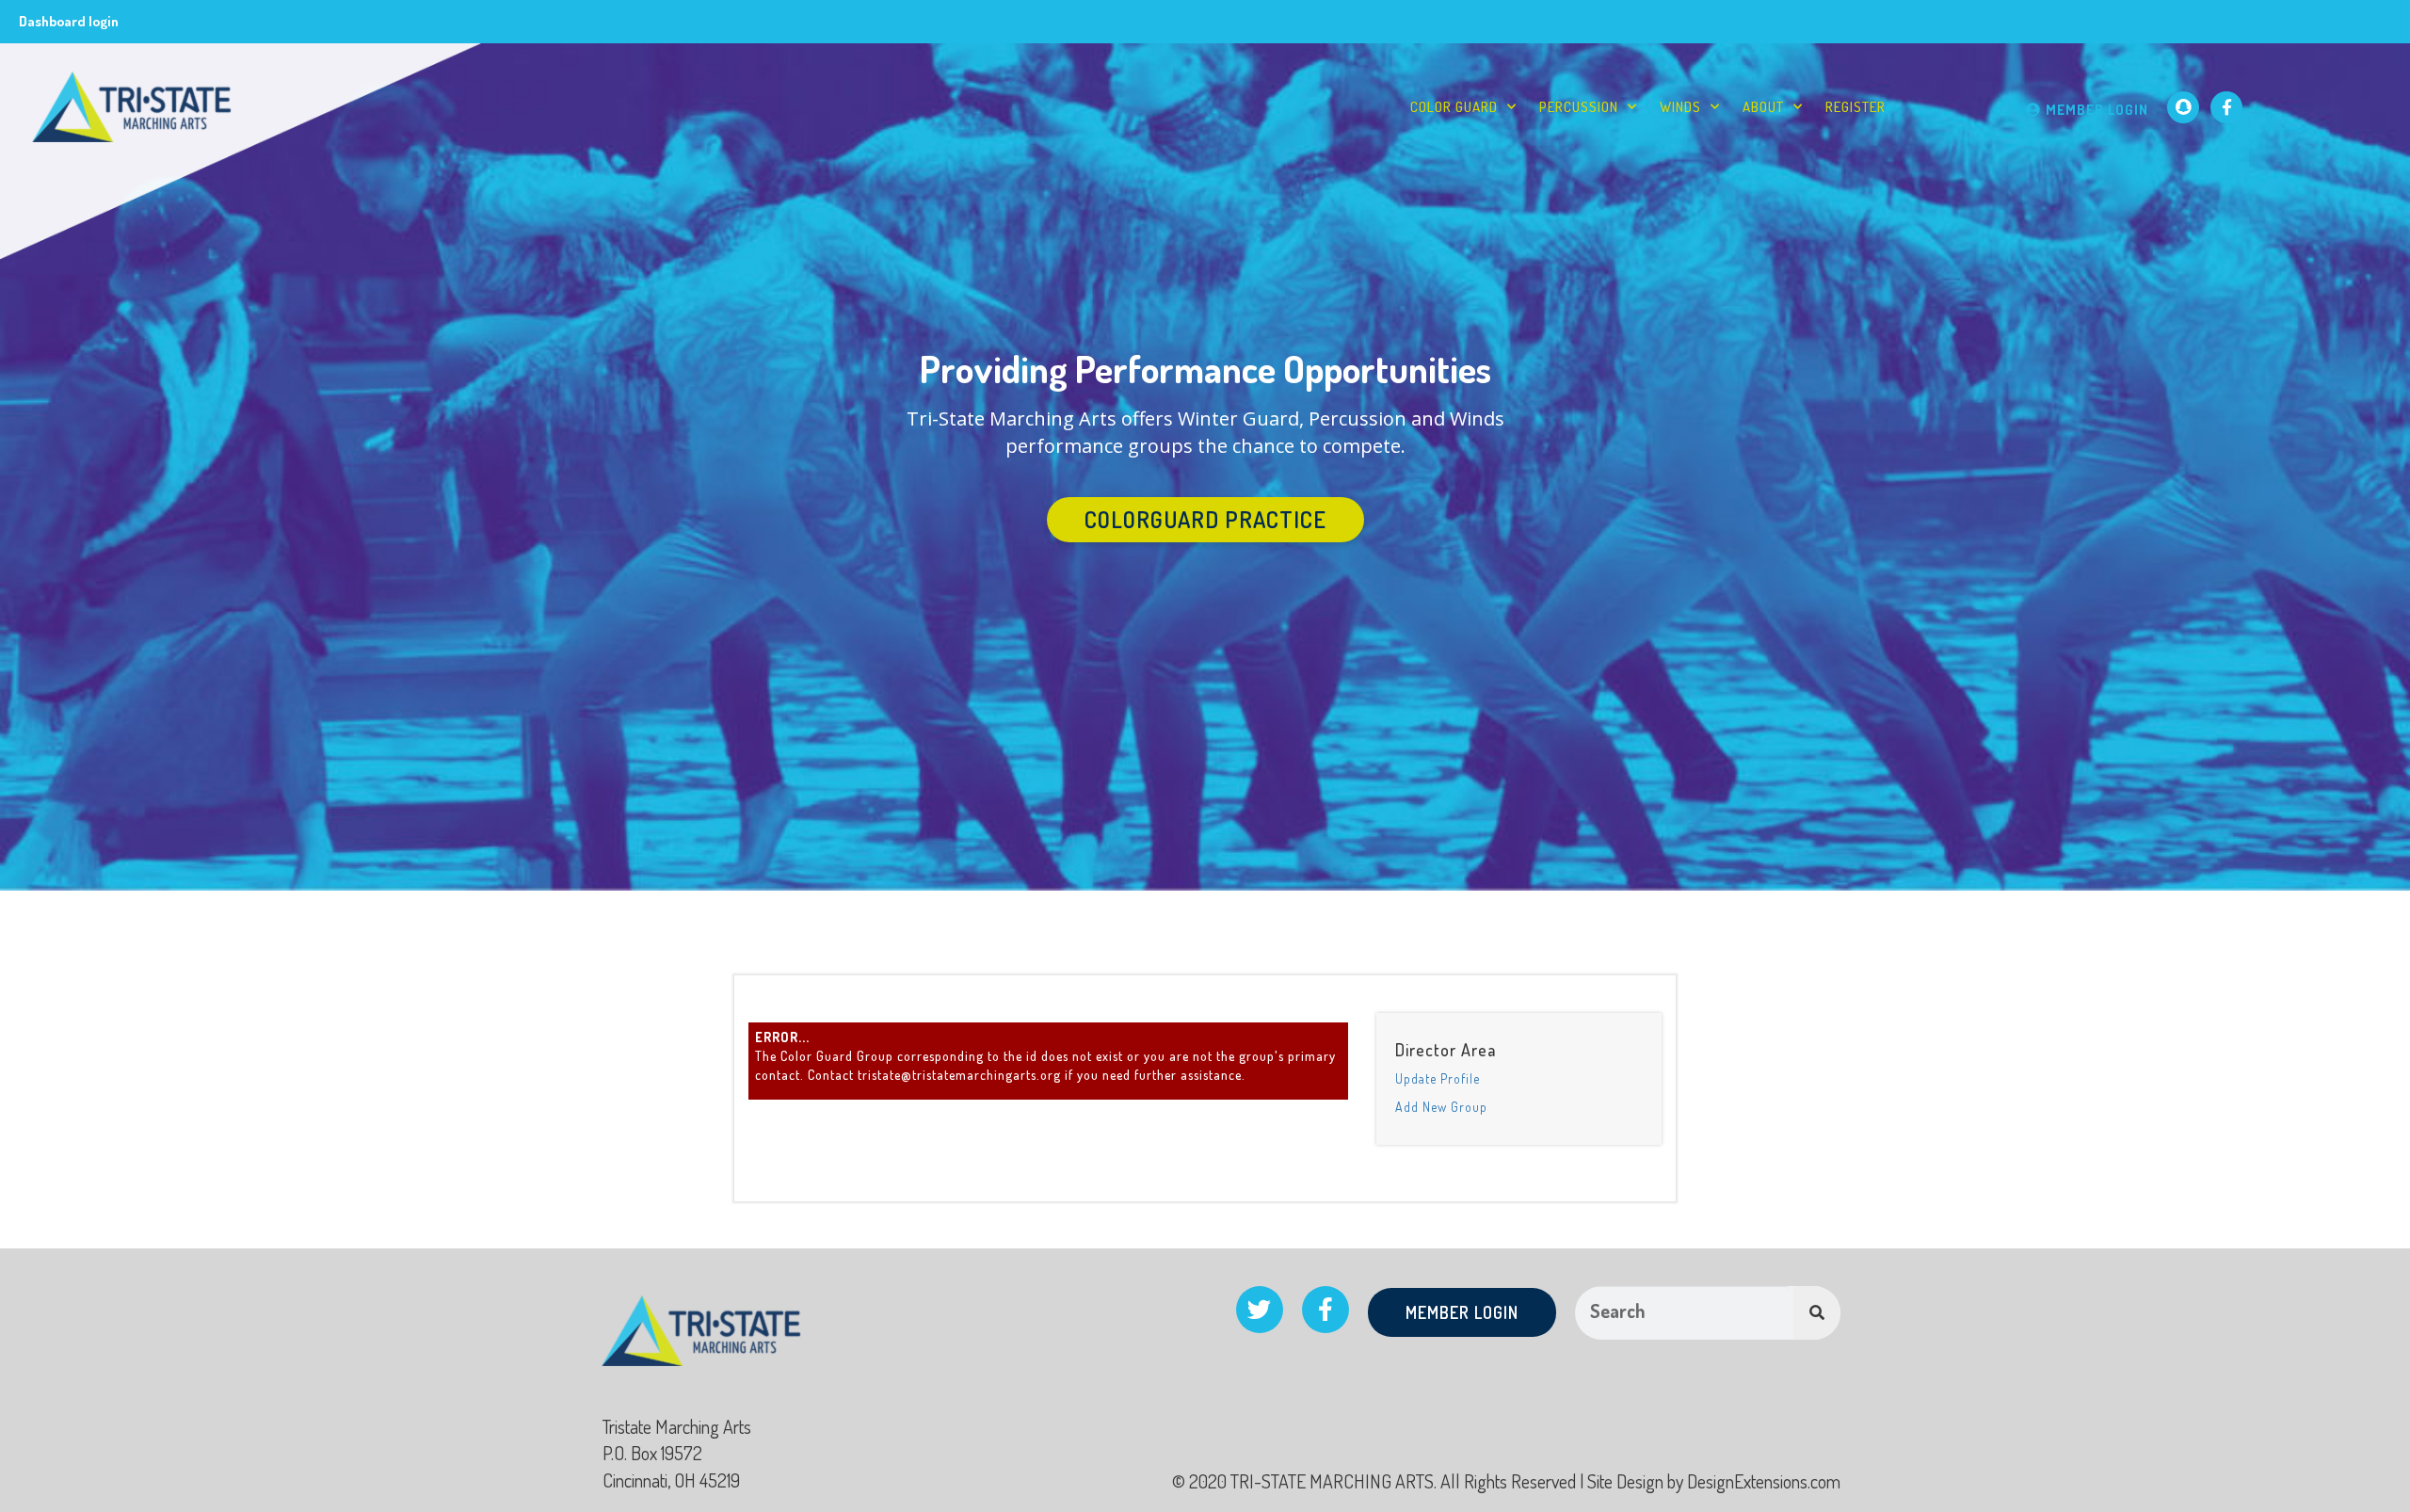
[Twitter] (1260, 1310)
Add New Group (1441, 1107)
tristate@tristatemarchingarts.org (959, 1075)
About (1763, 107)
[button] (1205, 520)
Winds (1680, 107)
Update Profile (1438, 1078)
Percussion (1579, 107)
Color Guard (1454, 107)
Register (1856, 107)
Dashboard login (69, 21)
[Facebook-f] (2226, 107)
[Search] (1817, 1313)
